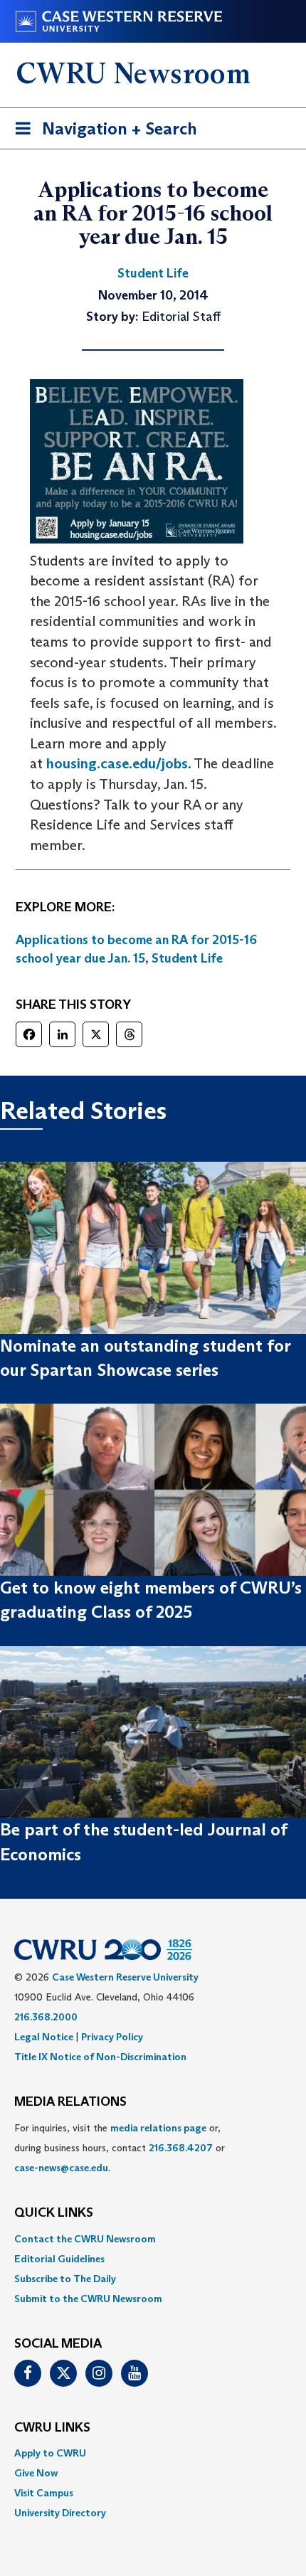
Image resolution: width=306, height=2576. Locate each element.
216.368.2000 (46, 2017)
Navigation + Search (102, 133)
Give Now (36, 2473)
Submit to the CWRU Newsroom (88, 2299)
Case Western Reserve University (125, 1977)
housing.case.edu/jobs (117, 763)
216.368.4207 (181, 2148)
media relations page (158, 2128)
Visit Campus (44, 2493)
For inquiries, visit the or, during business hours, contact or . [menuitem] (120, 2148)
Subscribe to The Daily (65, 2279)
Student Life (187, 958)
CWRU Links (52, 2428)
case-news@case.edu (61, 2168)
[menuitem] (153, 2239)
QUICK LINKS (54, 2213)
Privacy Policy (112, 2037)
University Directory (60, 2513)
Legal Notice (44, 2037)
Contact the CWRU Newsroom (85, 2239)
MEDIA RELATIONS (70, 2102)
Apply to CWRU (50, 2453)
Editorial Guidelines (59, 2259)
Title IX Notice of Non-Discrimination (100, 2057)
